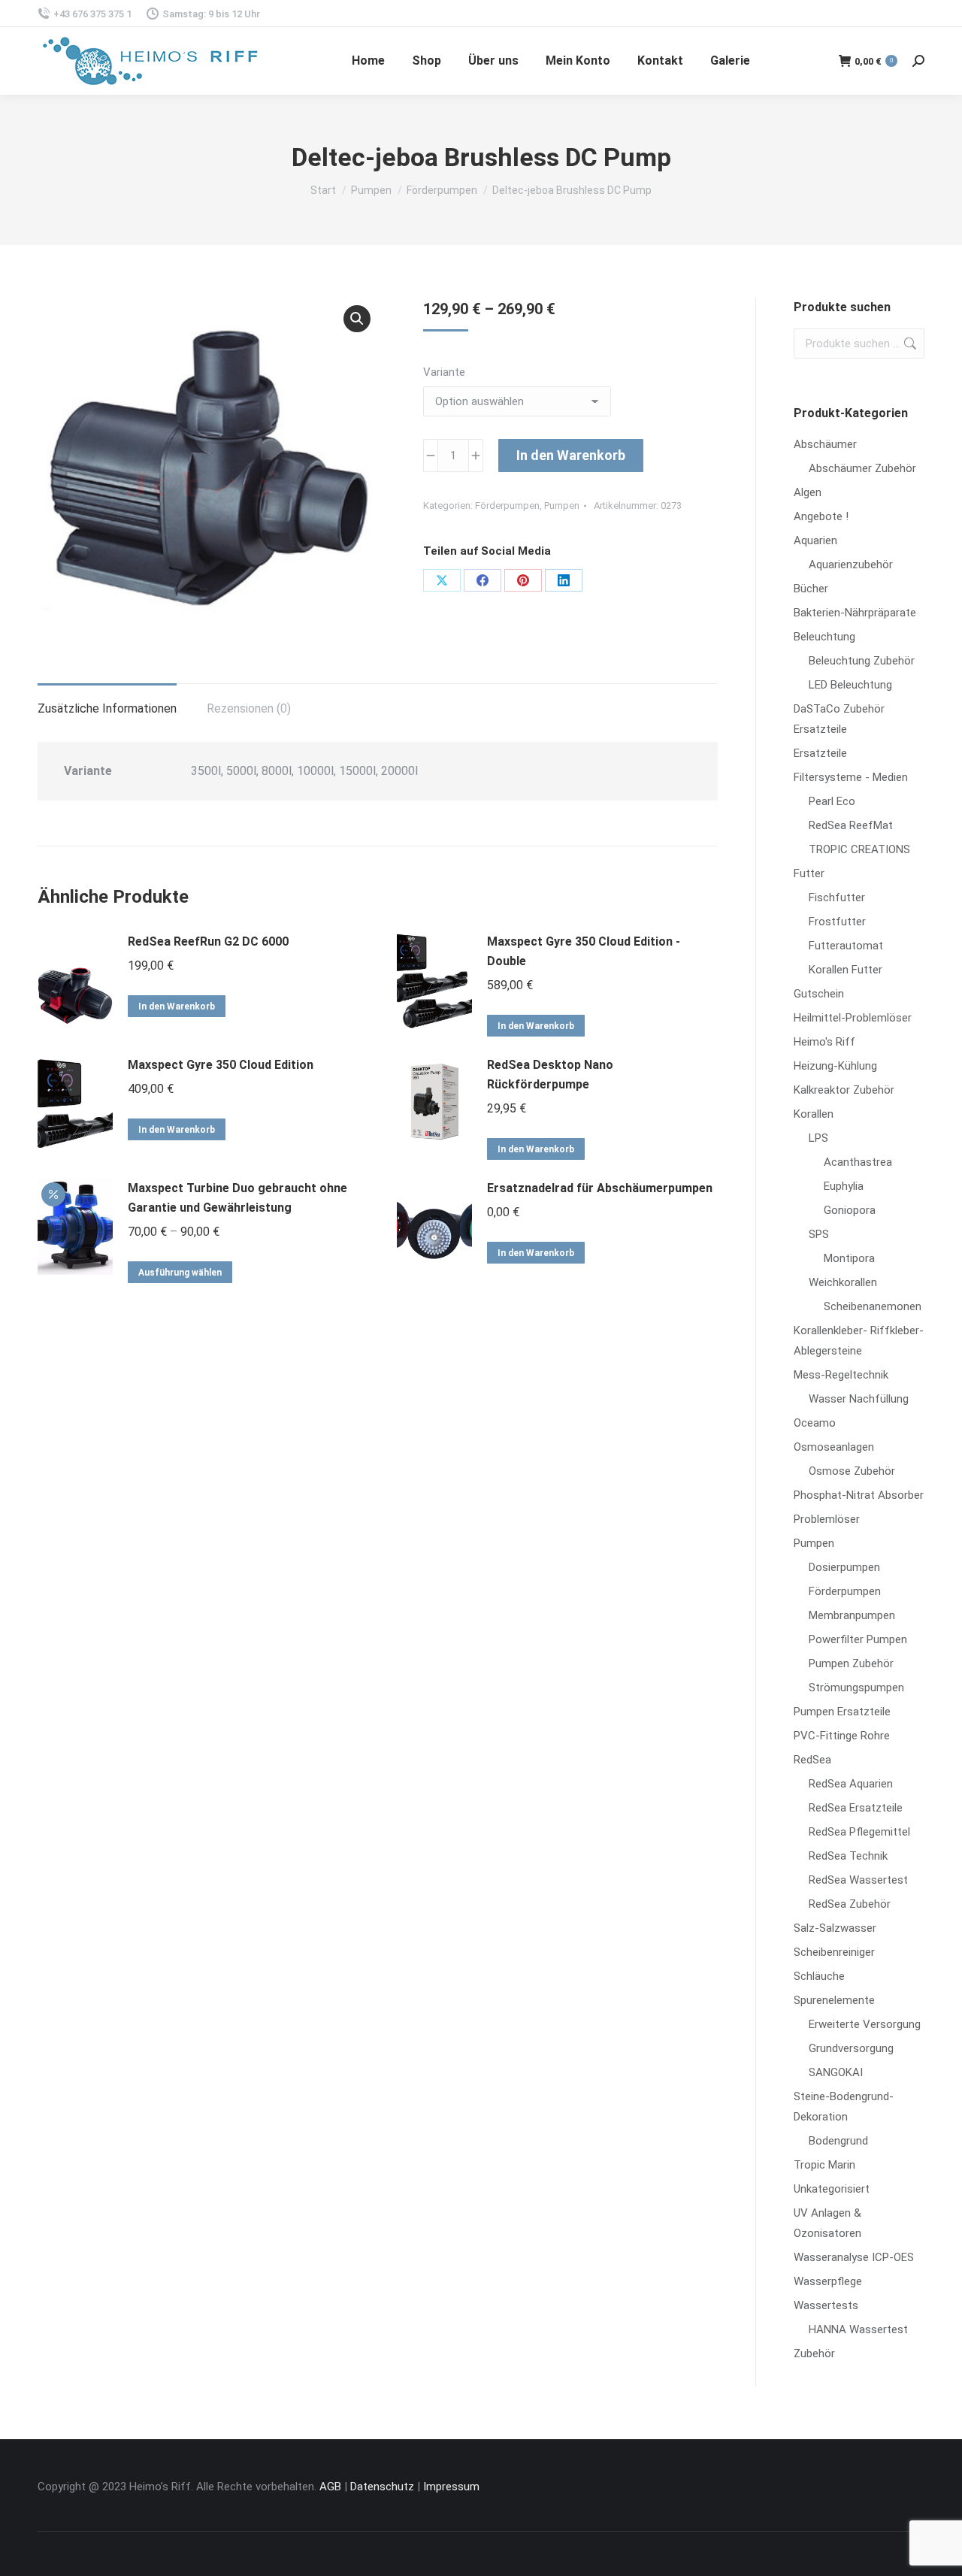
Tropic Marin (824, 2165)
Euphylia (844, 1186)
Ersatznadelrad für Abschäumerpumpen (600, 1188)
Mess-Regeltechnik (841, 1375)
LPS (818, 1138)
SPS (819, 1234)
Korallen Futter (846, 970)
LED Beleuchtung (850, 685)
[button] (357, 319)
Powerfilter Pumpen (858, 1639)
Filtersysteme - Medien (851, 777)
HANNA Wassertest (858, 2329)
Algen (808, 492)
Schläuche (819, 1976)
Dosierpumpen (844, 1567)
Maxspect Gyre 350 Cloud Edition (221, 1065)
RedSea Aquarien (851, 1784)
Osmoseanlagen (834, 1447)
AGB (330, 2487)
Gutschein (819, 994)
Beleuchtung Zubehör (862, 661)
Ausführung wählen (180, 1273)
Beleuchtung (824, 637)
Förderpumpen (507, 506)
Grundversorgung (851, 2048)
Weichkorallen (843, 1282)
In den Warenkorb (571, 455)
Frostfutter (837, 922)
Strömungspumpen (856, 1688)
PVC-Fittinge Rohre (842, 1736)
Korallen (814, 1114)
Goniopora (850, 1210)
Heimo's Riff (824, 1042)
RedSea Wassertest (858, 1880)
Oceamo (815, 1423)
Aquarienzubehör (851, 565)
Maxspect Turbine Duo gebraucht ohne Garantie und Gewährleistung (237, 1198)
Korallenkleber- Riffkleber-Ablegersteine (859, 1341)
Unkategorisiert (832, 2189)
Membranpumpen (852, 1615)
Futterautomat (846, 946)
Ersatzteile (820, 753)
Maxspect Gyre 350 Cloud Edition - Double (584, 951)
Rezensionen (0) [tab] (249, 708)
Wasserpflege (828, 2281)
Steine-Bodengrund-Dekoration (844, 2107)
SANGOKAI (836, 2072)
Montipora (849, 1258)
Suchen (909, 344)
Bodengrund (838, 2141)
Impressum (451, 2487)
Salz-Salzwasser (835, 1928)
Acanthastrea (858, 1162)
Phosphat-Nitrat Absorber (859, 1495)
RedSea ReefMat (851, 825)
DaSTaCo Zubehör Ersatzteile (839, 719)
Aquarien (815, 540)
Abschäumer (825, 444)
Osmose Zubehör (852, 1471)
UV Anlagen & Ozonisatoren (827, 2223)
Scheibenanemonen (873, 1306)
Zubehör (814, 2354)
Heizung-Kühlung (835, 1066)
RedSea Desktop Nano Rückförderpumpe (550, 1075)
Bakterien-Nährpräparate (855, 613)
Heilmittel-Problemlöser (853, 1018)
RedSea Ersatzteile (856, 1808)
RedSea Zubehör (850, 1904)
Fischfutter (837, 898)
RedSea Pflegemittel (859, 1832)
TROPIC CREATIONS (859, 849)
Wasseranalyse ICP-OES (854, 2257)
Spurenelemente (834, 2000)
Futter (809, 873)
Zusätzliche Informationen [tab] (107, 708)
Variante (444, 372)
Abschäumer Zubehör (862, 468)
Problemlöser (827, 1519)
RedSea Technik (848, 1856)
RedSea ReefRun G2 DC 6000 (208, 941)
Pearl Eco (832, 801)
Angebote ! (821, 516)
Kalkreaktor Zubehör (844, 1090)
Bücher (811, 589)
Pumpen (562, 506)
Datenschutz (382, 2487)
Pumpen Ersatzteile (842, 1712)
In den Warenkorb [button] (177, 1006)
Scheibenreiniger (834, 1952)
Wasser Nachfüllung (859, 1399)
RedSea (812, 1760)
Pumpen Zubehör (851, 1663)
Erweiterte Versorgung (865, 2024)
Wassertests (826, 2305)
